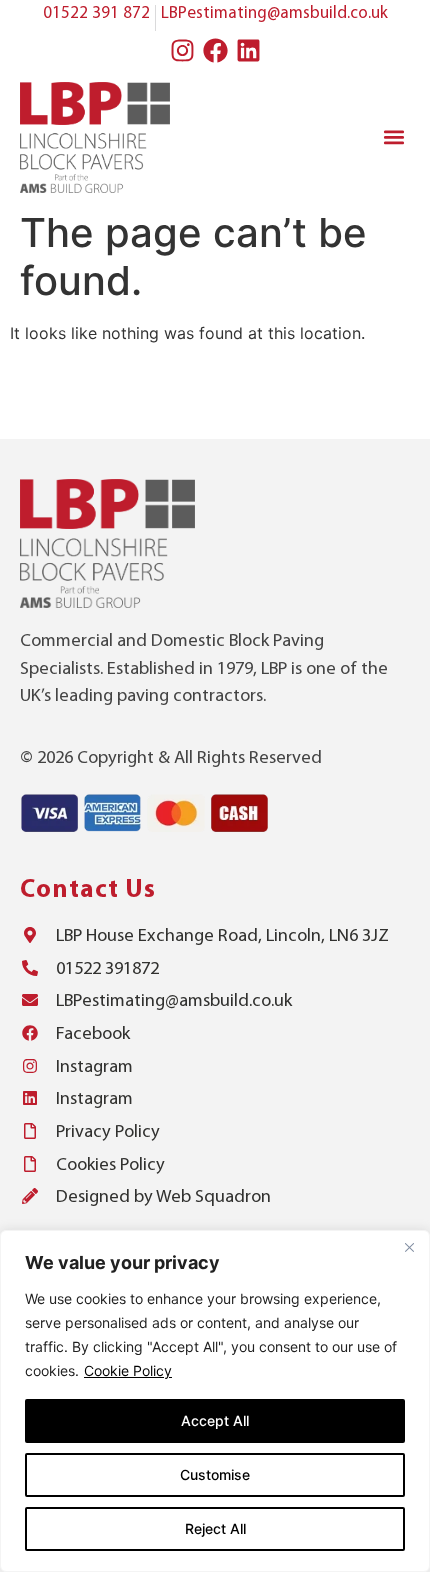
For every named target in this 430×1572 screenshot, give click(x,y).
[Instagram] (182, 51)
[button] (393, 137)
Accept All (215, 1420)
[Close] (409, 1247)
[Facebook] (215, 51)
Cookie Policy (128, 1370)
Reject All (215, 1528)
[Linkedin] (248, 51)
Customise (215, 1474)
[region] (215, 1401)
